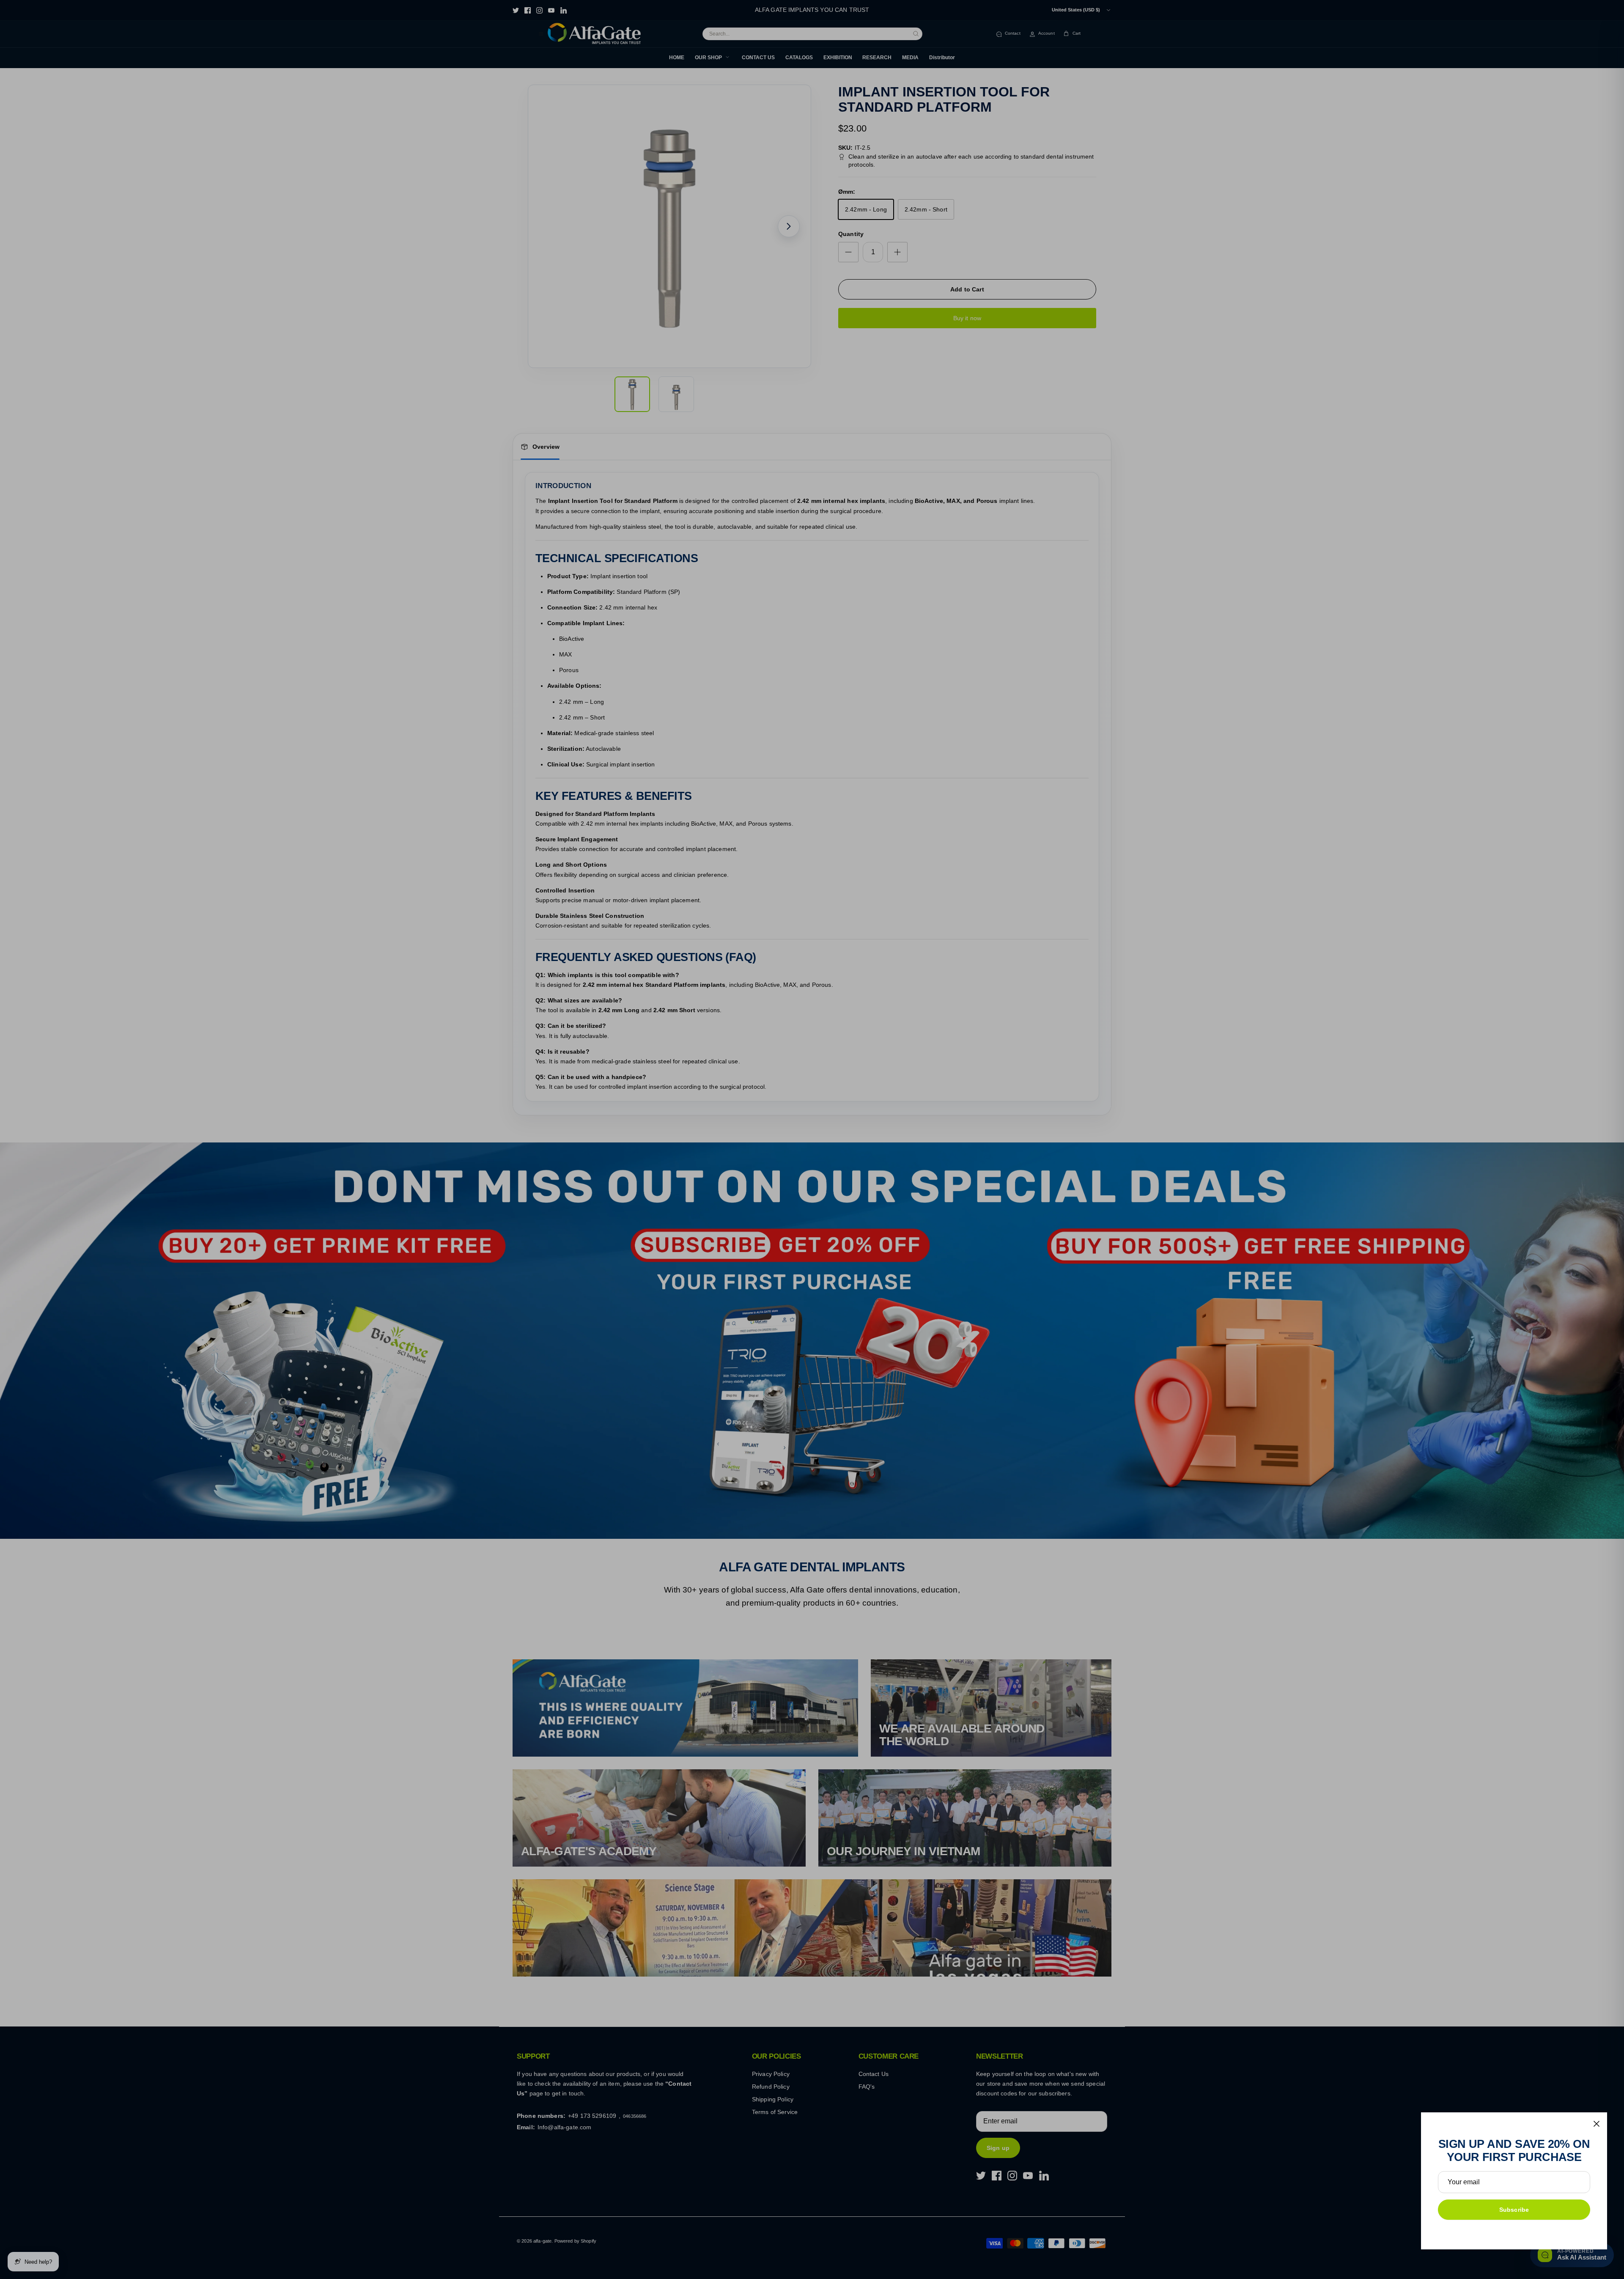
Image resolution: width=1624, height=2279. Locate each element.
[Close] (1597, 2124)
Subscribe (1514, 2210)
